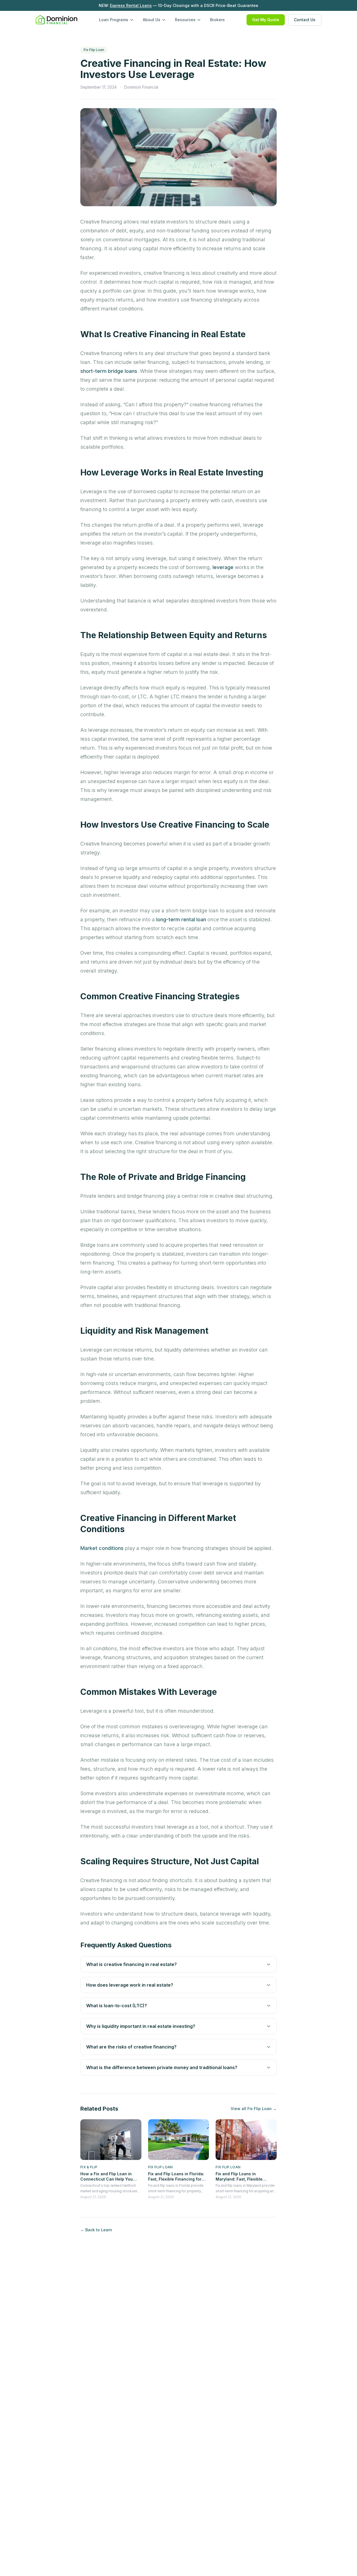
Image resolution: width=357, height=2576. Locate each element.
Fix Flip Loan (94, 50)
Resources (185, 20)
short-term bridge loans (109, 371)
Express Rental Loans (131, 5)
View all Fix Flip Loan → (254, 2109)
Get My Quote (266, 20)
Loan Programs (114, 20)
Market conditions (102, 1548)
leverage (223, 567)
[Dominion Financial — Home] (56, 20)
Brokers (217, 20)
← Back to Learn (96, 2230)
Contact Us (305, 20)
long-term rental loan (181, 919)
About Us (152, 20)
